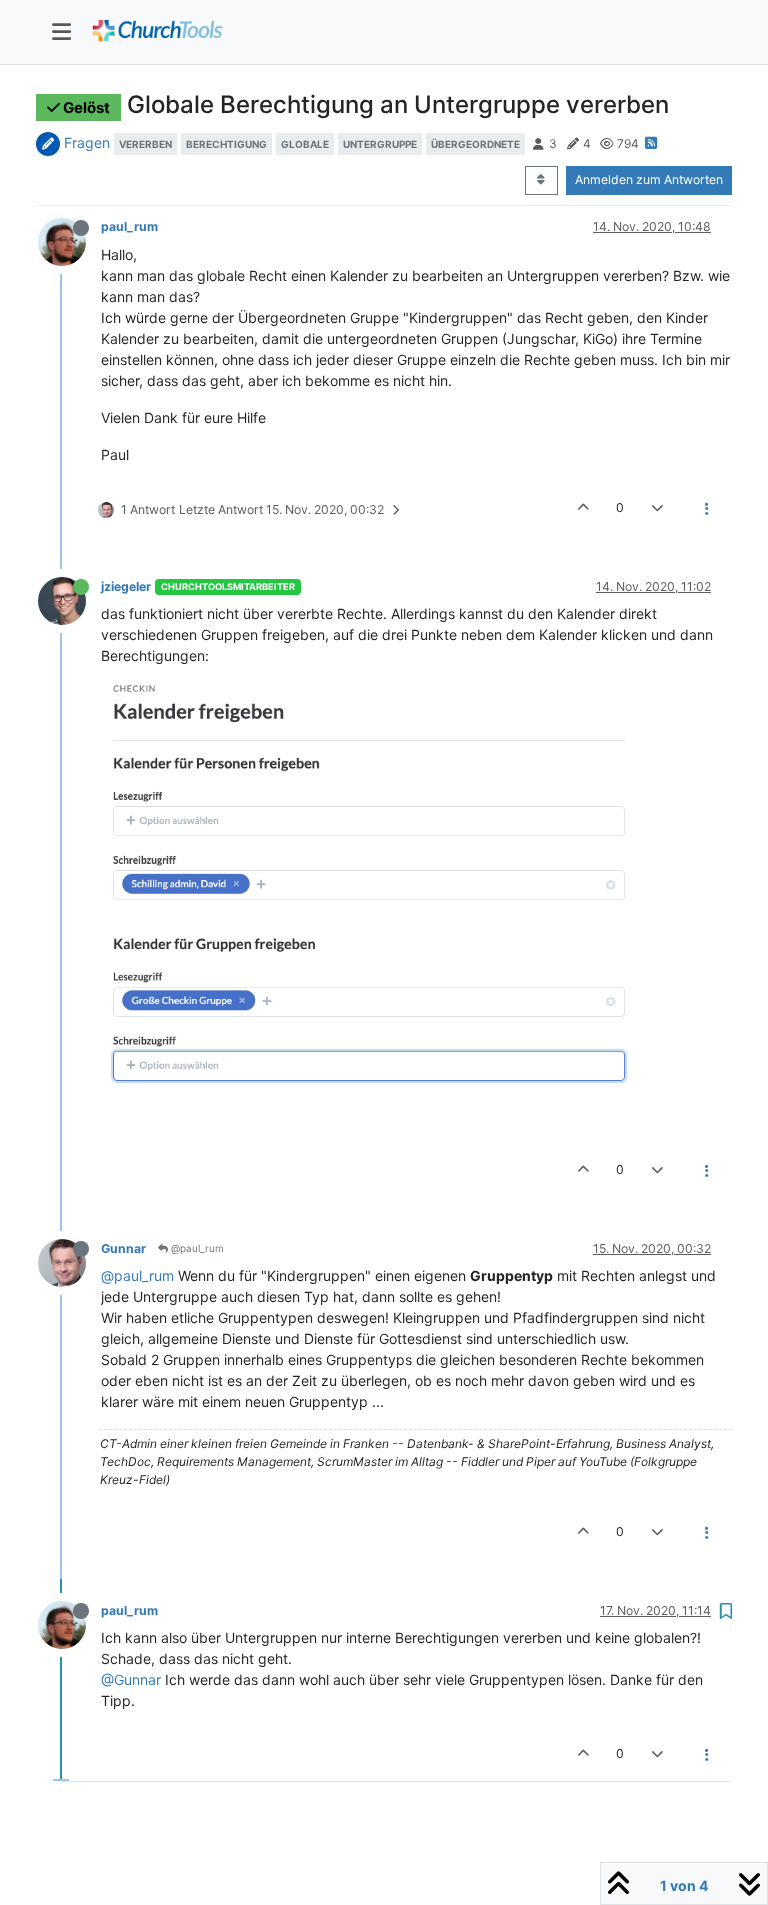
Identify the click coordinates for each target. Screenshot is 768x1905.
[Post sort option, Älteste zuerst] (541, 180)
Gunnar (123, 1248)
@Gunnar (131, 1679)
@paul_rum (196, 1248)
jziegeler (126, 586)
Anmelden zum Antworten (649, 179)
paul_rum (129, 226)
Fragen (87, 142)
